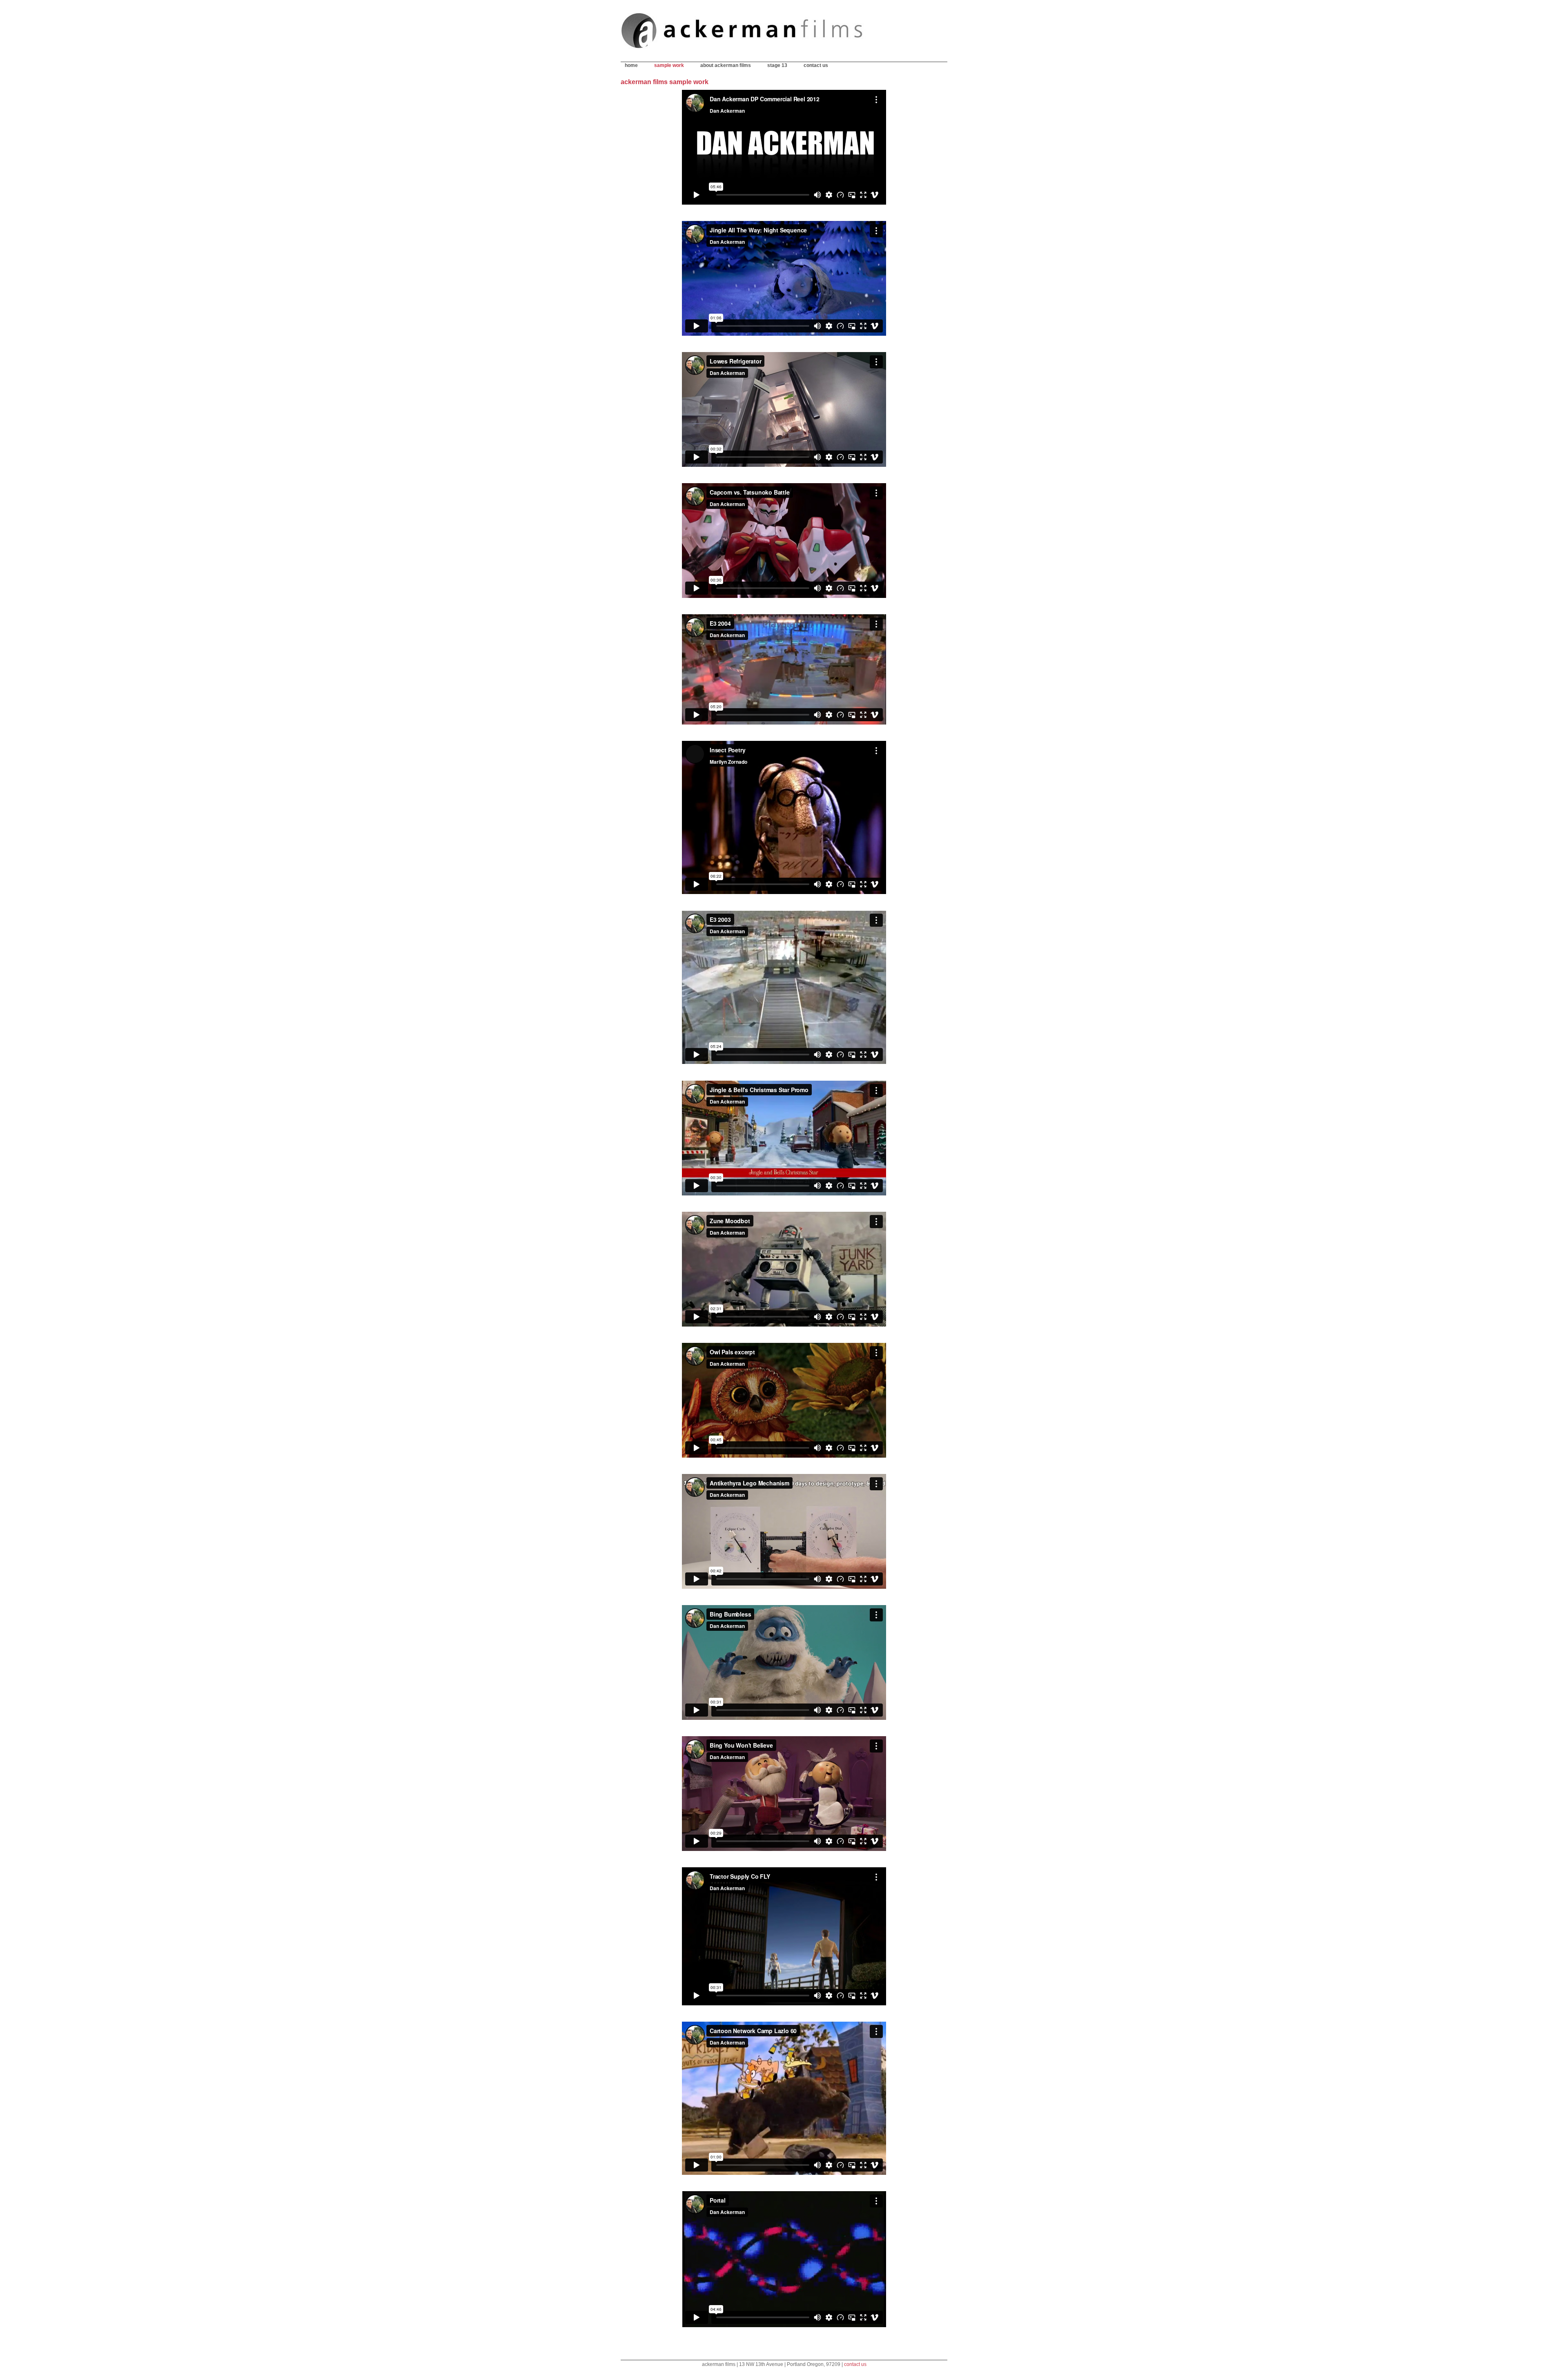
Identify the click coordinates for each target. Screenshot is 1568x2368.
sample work (669, 65)
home (631, 65)
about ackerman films (726, 65)
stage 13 (777, 65)
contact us (816, 65)
